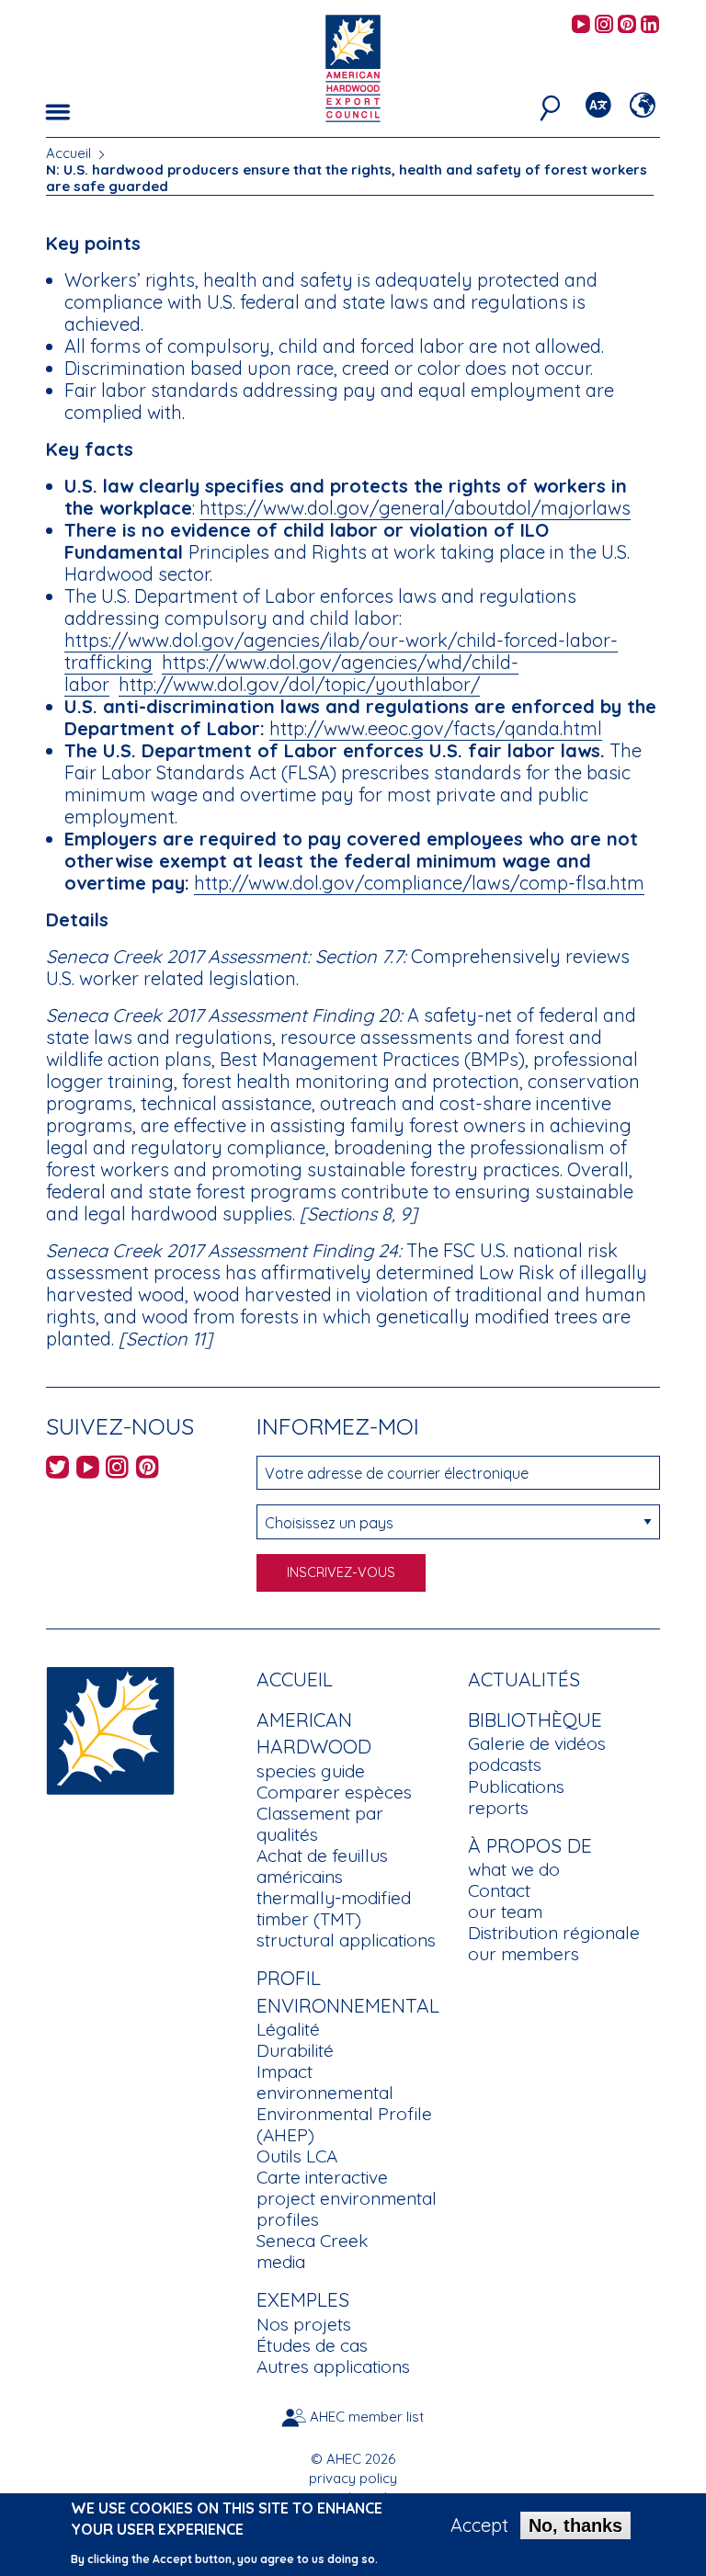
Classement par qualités (320, 1824)
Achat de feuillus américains (322, 1866)
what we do (514, 1869)
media (281, 2262)
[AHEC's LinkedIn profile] (650, 25)
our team (505, 1912)
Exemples (303, 2299)
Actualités (524, 1679)
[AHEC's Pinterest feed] (627, 25)
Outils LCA (297, 2156)
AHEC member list (367, 2417)
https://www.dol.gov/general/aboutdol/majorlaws (415, 508)
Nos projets (304, 2324)
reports (498, 1808)
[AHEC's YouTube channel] (581, 25)
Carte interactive (322, 2177)
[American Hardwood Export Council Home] (353, 67)
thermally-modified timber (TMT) (334, 1908)
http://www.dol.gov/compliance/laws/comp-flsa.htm (419, 883)
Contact (499, 1890)
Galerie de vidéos (537, 1743)
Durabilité (295, 2050)
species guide (311, 1771)
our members (524, 1954)
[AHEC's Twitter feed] (57, 1470)
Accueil (68, 153)
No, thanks (575, 2525)
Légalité (288, 2029)
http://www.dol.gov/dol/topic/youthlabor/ (299, 684)
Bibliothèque (535, 1719)
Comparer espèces (334, 1792)
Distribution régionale (554, 1933)
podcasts (505, 1765)
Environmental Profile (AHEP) (344, 2124)
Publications (516, 1787)
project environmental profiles (347, 2209)
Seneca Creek (312, 2241)
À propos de (530, 1845)
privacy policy (353, 2478)
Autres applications (333, 2366)
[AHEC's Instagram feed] (604, 25)
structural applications (346, 1940)
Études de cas (312, 2345)
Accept (479, 2525)
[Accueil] (110, 1728)
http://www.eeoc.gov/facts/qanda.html (436, 728)
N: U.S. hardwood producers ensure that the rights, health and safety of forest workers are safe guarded (347, 178)
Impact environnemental (325, 2082)
